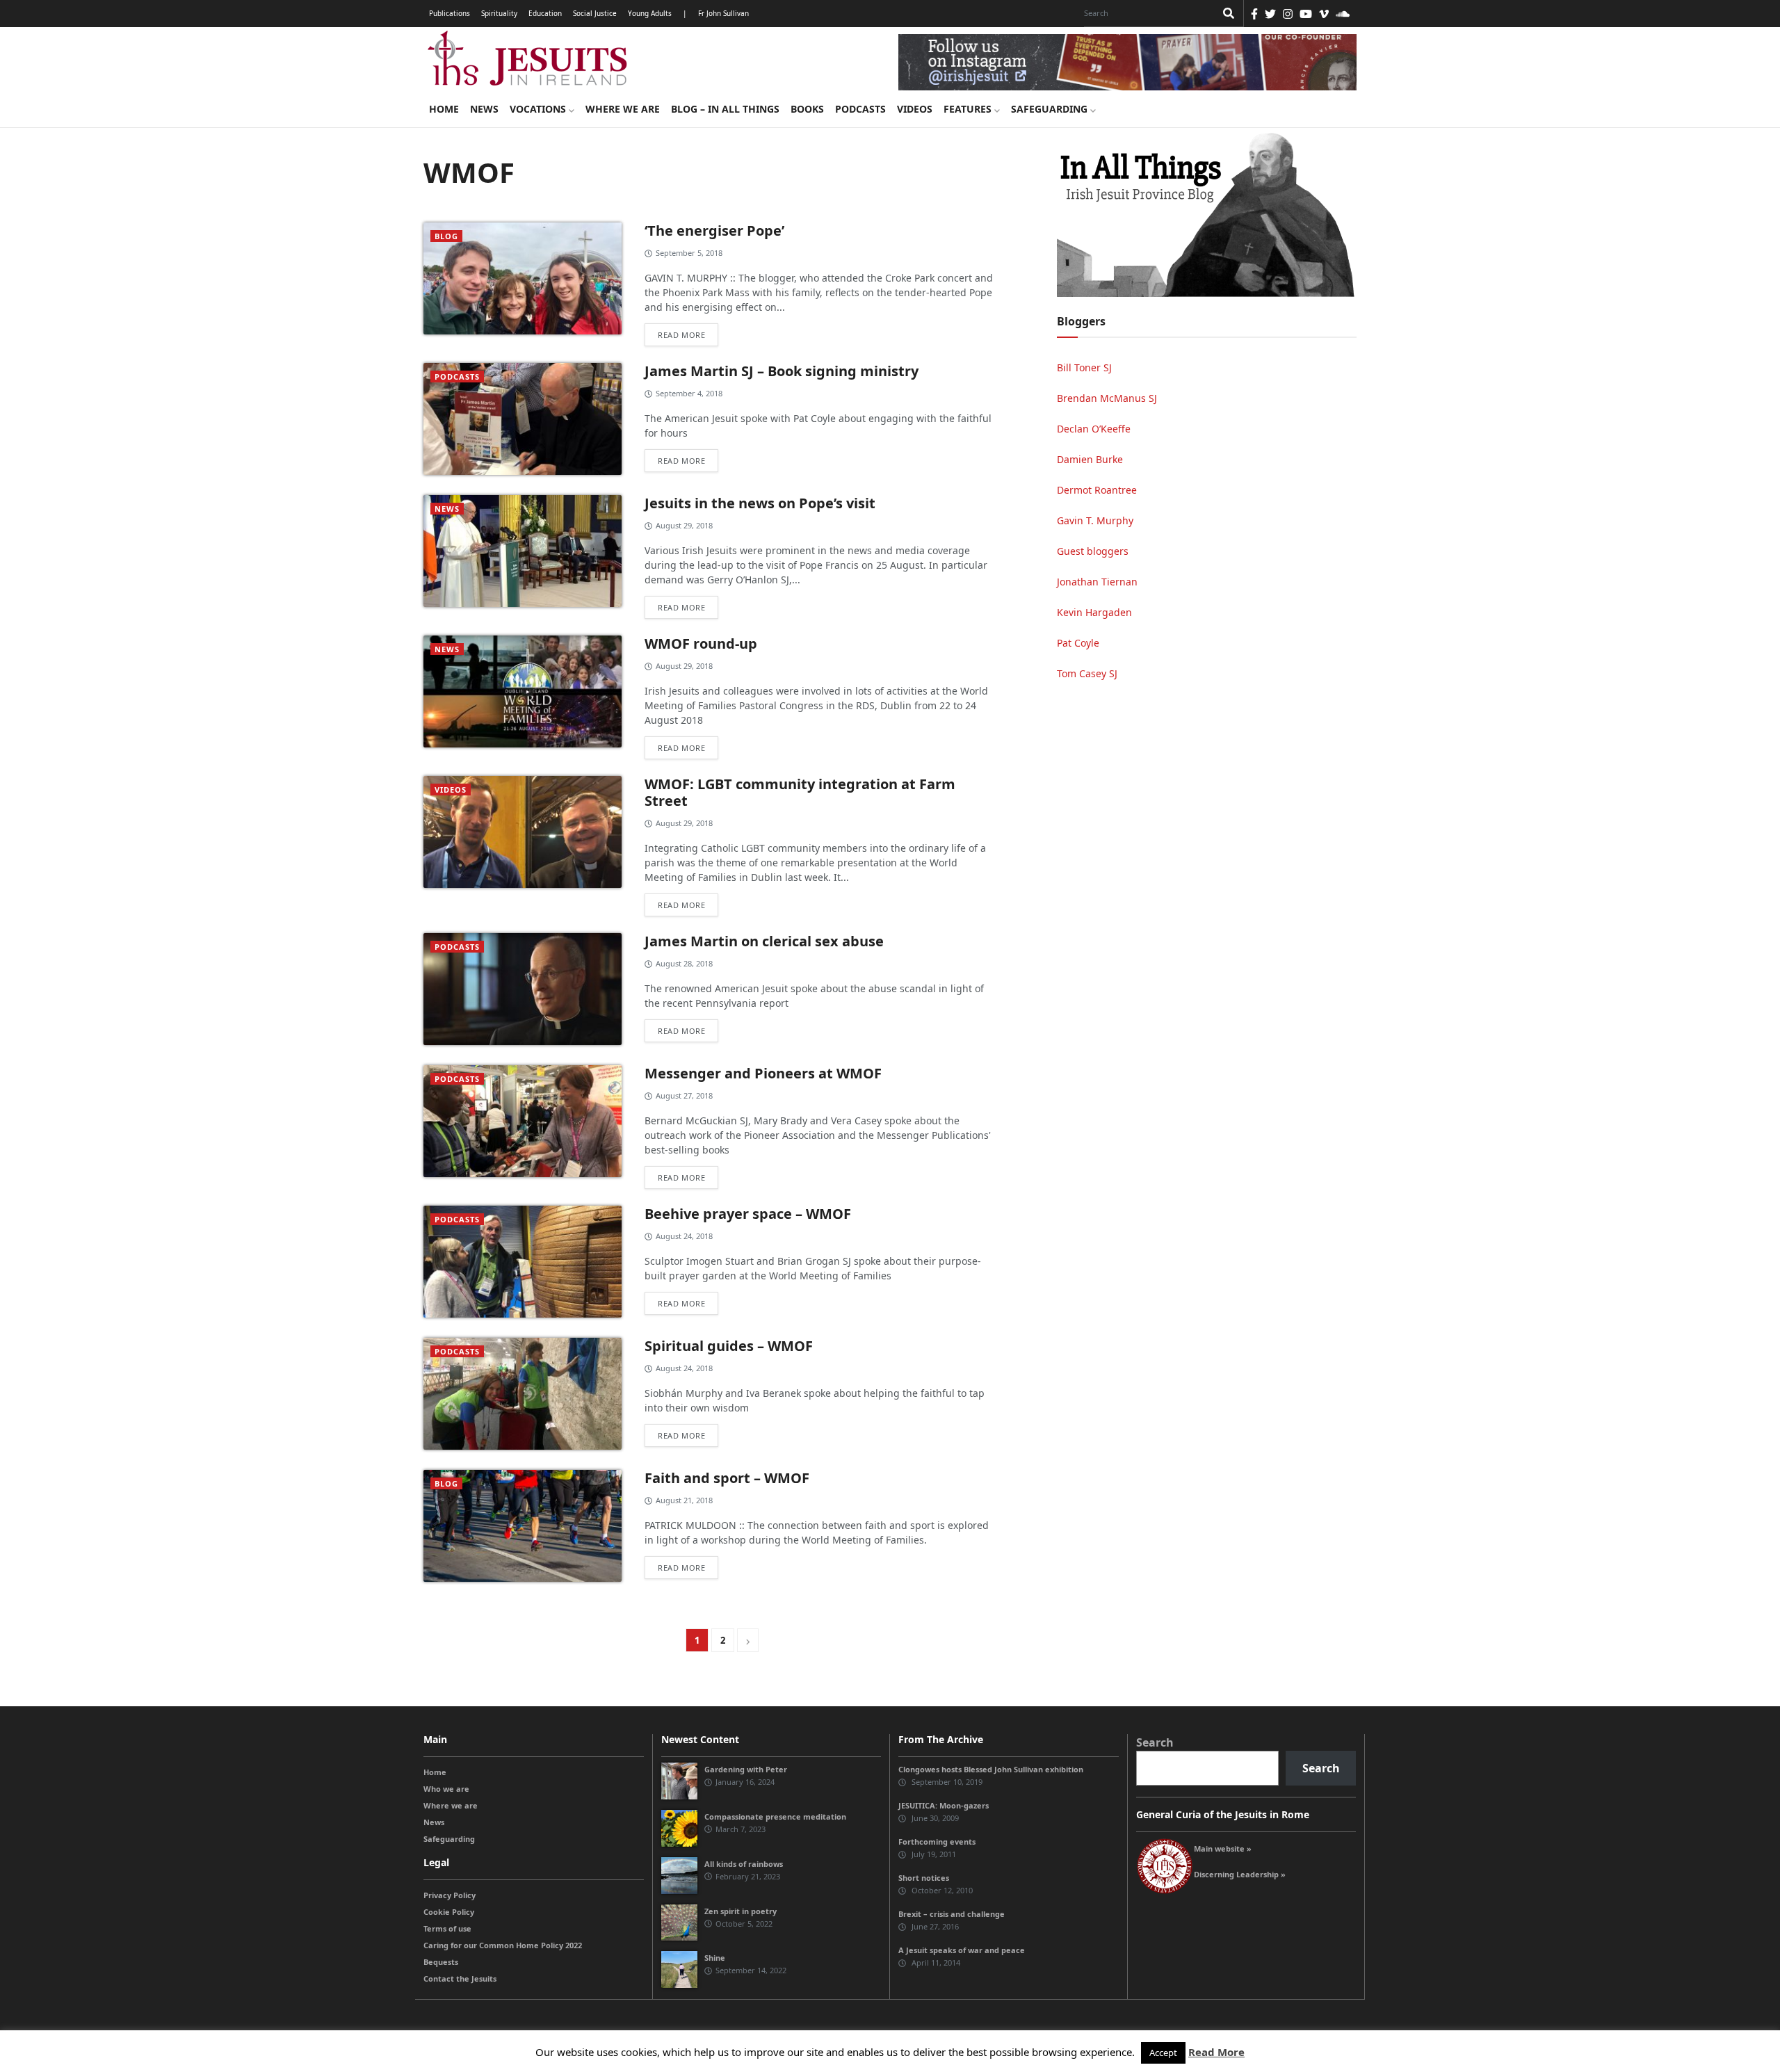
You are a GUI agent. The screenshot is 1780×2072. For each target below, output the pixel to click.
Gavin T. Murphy (1095, 520)
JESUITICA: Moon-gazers (944, 1805)
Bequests (441, 1962)
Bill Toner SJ (1084, 367)
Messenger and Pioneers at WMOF (763, 1073)
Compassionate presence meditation (775, 1816)
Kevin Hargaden (1094, 612)
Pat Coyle (1078, 643)
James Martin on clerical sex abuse (764, 941)
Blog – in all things (725, 109)
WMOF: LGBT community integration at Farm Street (800, 792)
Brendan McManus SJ (1107, 398)
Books (807, 109)
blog (446, 236)
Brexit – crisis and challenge (952, 1914)
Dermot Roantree (1097, 490)
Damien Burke (1090, 459)
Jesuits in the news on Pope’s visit (760, 503)
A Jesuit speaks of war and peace (962, 1950)
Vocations (539, 109)
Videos (915, 109)
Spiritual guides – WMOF (729, 1346)
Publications (450, 13)
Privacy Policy (450, 1895)
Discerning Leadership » (1240, 1874)
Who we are (446, 1789)
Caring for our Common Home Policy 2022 (503, 1945)
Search (1155, 1742)
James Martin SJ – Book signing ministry (782, 371)
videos (451, 790)
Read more (681, 335)
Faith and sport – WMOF (727, 1478)
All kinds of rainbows (744, 1864)
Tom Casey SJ (1087, 673)
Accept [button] (1163, 2053)
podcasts (457, 377)
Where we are (623, 109)
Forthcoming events (937, 1842)
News (484, 109)
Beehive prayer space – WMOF (748, 1214)
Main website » (1223, 1848)
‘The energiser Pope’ (714, 230)
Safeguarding (1051, 109)
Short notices (924, 1878)
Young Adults (650, 13)
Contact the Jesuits (460, 1978)
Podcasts (860, 109)
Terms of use (447, 1928)
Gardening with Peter (746, 1769)
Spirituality (499, 13)
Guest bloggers (1093, 551)
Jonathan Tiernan (1097, 582)
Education (545, 13)
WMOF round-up (701, 644)
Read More (1216, 2052)
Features (969, 109)
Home (444, 109)
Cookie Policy (449, 1912)
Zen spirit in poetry (741, 1911)
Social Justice (595, 13)
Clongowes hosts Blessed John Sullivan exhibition (991, 1769)
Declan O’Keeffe (1094, 429)
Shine (715, 1958)
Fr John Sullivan (723, 13)
